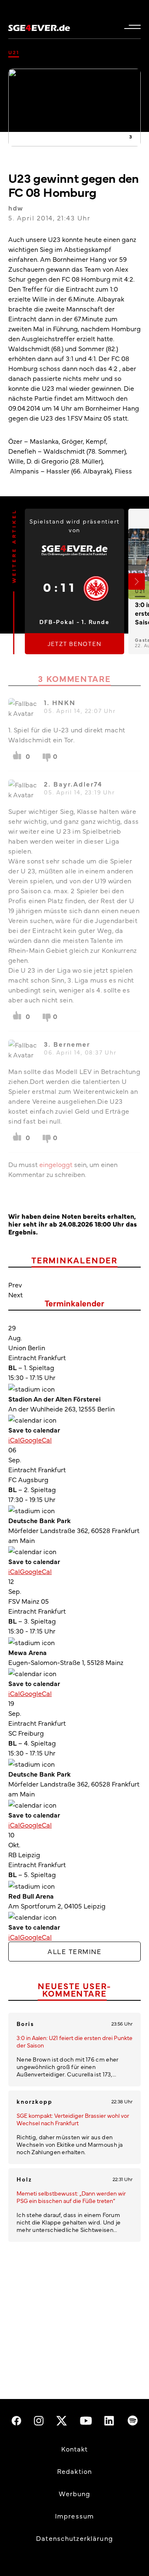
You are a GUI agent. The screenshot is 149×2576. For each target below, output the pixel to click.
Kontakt (75, 2449)
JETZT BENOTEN (75, 643)
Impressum (74, 2516)
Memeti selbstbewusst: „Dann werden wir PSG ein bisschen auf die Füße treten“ (71, 2197)
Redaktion (74, 2471)
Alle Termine (74, 1951)
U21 (14, 52)
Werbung (75, 2493)
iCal (14, 1440)
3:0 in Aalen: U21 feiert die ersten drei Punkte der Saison (74, 2041)
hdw (16, 208)
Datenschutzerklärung (74, 2538)
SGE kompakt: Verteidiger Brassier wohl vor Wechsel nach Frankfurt (73, 2119)
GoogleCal (36, 1440)
